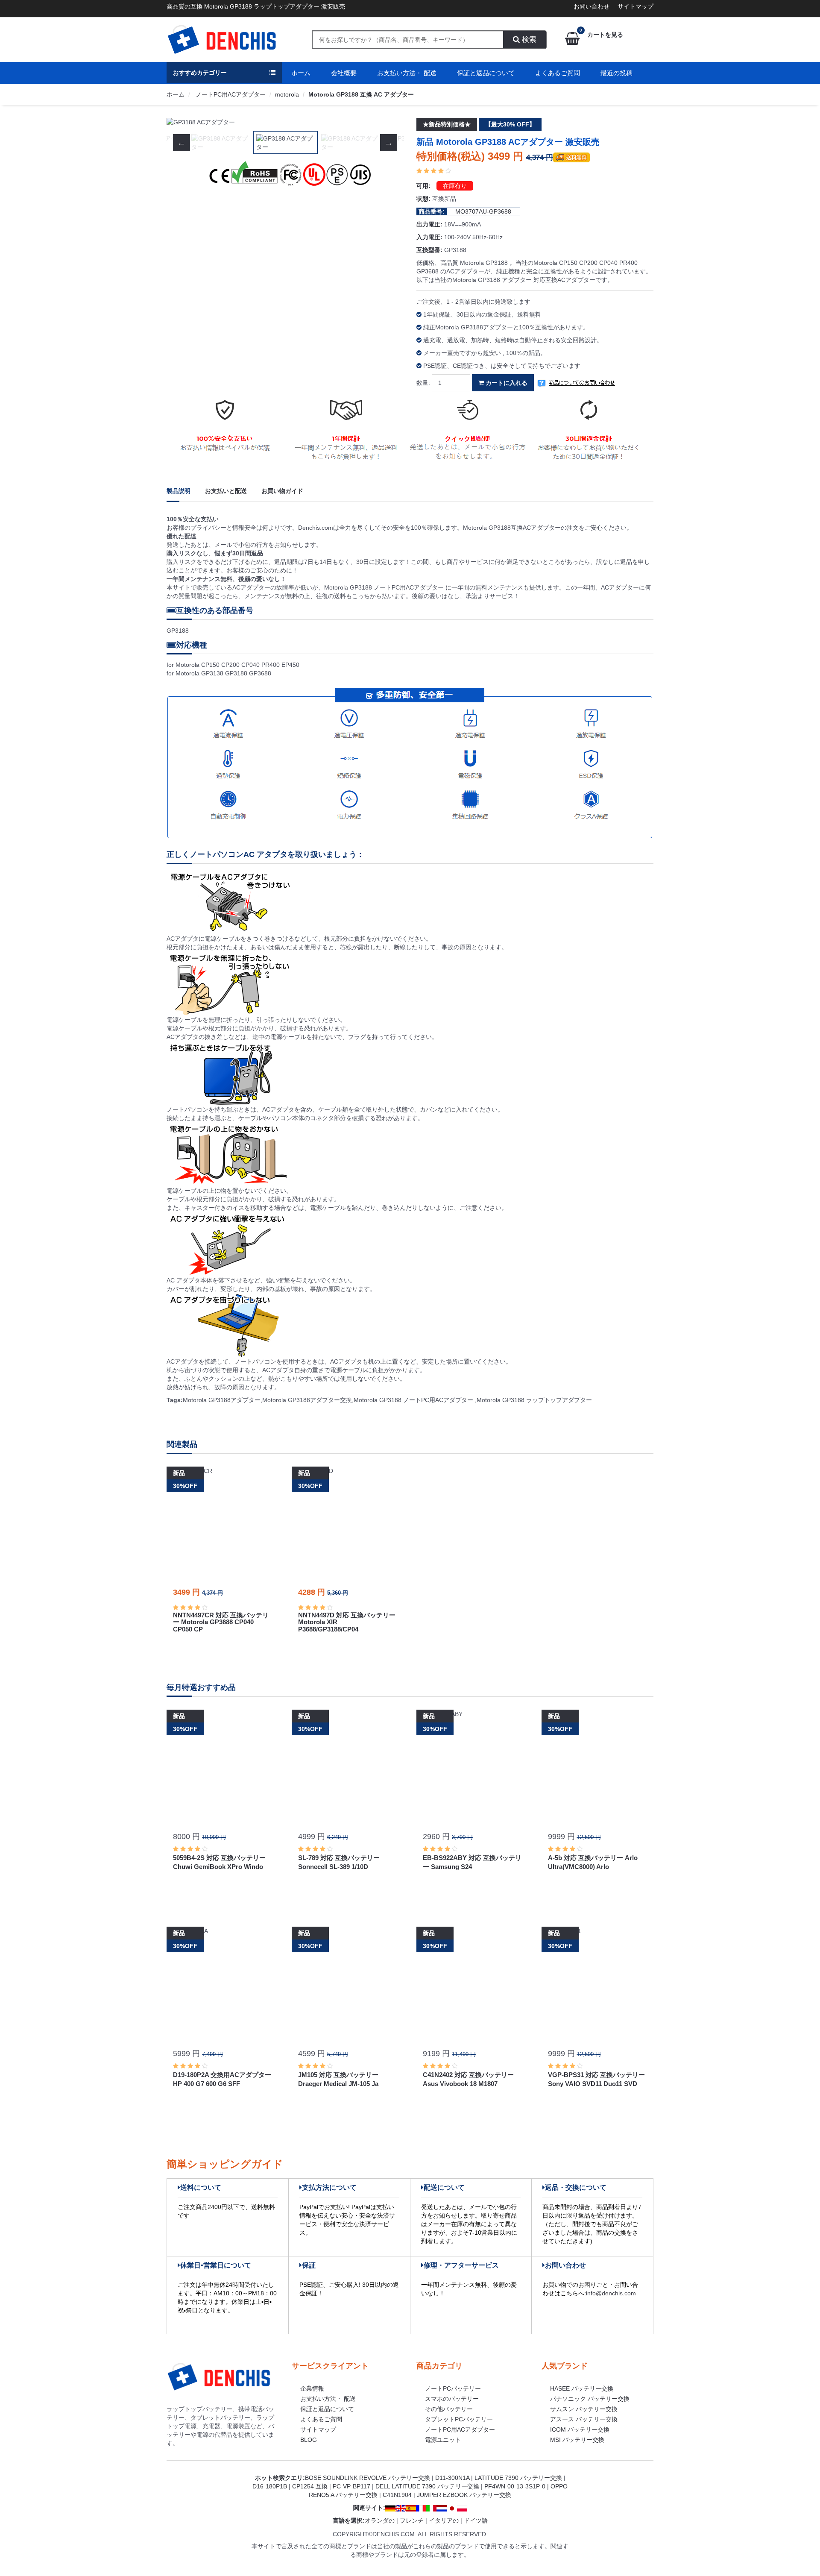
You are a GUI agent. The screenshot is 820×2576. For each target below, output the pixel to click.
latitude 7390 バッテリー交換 (518, 2478)
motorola (287, 94)
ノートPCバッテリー (453, 2388)
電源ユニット (443, 2440)
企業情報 (312, 2388)
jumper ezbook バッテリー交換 (464, 2495)
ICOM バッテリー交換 (580, 2429)
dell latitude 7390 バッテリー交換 (427, 2486)
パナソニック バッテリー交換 (590, 2399)
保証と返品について (486, 73)
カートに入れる (506, 383)
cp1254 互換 (310, 2486)
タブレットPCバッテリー (459, 2419)
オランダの (380, 2520)
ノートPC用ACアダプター (230, 94)
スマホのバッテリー (452, 2399)
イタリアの (444, 2520)
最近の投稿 (616, 73)
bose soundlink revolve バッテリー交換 (368, 2478)
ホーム (301, 73)
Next (389, 122)
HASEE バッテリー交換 (582, 2388)
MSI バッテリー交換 (577, 2440)
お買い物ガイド (282, 491)
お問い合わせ (592, 6)
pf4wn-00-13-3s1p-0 (515, 2486)
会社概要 (344, 73)
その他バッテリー (449, 2409)
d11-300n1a (452, 2478)
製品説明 (179, 491)
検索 (528, 40)
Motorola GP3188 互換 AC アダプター (361, 94)
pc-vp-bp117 (351, 2486)
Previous (182, 122)
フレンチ (412, 2520)
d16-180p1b (270, 2486)
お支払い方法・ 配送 (407, 73)
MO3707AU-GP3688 (483, 211)
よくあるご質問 (558, 73)
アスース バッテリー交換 (584, 2419)
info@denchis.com (611, 2293)
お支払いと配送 (226, 491)
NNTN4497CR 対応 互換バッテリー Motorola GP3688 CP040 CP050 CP (221, 1622)
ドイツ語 (476, 2520)
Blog (309, 2440)
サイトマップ (635, 6)
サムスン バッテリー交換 (584, 2409)
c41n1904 (397, 2495)
